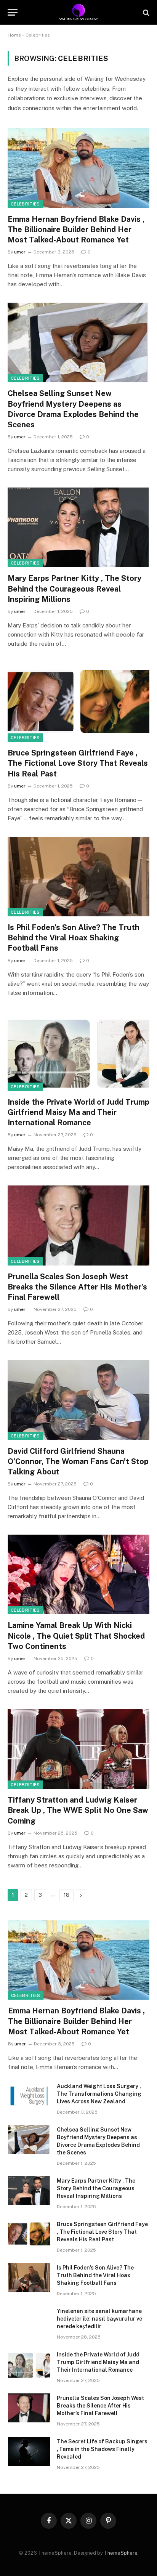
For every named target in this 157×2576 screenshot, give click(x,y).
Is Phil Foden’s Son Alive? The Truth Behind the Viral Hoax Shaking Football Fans (74, 938)
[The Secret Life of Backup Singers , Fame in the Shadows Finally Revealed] (29, 2451)
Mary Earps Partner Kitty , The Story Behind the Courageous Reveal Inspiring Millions (74, 589)
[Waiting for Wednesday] (79, 12)
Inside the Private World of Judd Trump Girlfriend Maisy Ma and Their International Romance (78, 1112)
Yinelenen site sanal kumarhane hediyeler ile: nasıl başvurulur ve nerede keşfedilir (99, 2319)
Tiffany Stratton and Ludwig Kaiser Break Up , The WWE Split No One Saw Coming (78, 1810)
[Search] (145, 12)
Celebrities (25, 204)
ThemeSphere (121, 2553)
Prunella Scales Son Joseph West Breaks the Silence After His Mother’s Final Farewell (77, 1287)
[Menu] (13, 12)
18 (66, 1895)
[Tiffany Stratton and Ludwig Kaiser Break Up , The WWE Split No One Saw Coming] (78, 1749)
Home (14, 35)
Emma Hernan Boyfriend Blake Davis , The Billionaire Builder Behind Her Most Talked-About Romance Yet (76, 229)
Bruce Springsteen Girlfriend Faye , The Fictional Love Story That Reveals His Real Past (78, 763)
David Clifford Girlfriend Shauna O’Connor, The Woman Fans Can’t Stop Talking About (78, 1461)
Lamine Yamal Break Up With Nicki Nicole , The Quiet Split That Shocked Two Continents (76, 1636)
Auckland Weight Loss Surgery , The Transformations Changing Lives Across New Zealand (99, 2094)
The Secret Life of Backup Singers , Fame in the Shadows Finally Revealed (102, 2449)
